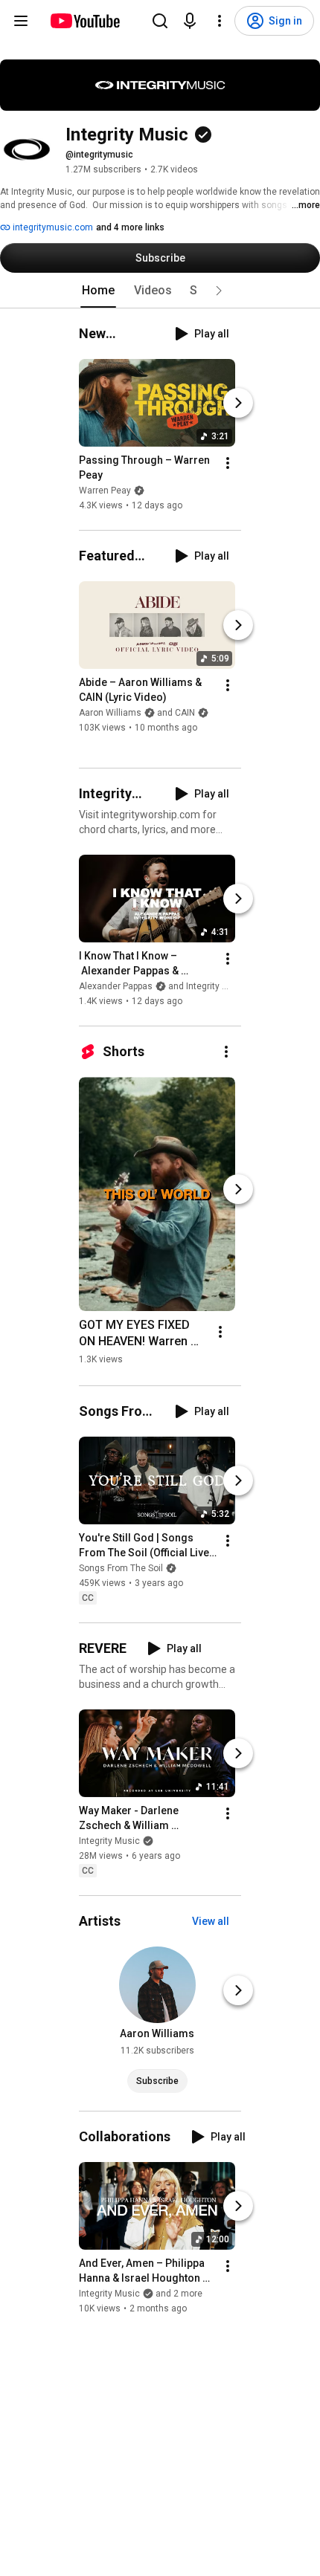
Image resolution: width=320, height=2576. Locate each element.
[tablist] (160, 291)
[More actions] (228, 463)
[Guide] (21, 21)
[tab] (98, 291)
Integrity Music (109, 1841)
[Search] (160, 21)
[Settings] (220, 21)
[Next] (238, 403)
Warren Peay (105, 491)
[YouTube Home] (84, 21)
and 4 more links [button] (130, 227)
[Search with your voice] (190, 21)
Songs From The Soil (121, 1568)
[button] (219, 291)
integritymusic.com (52, 227)
